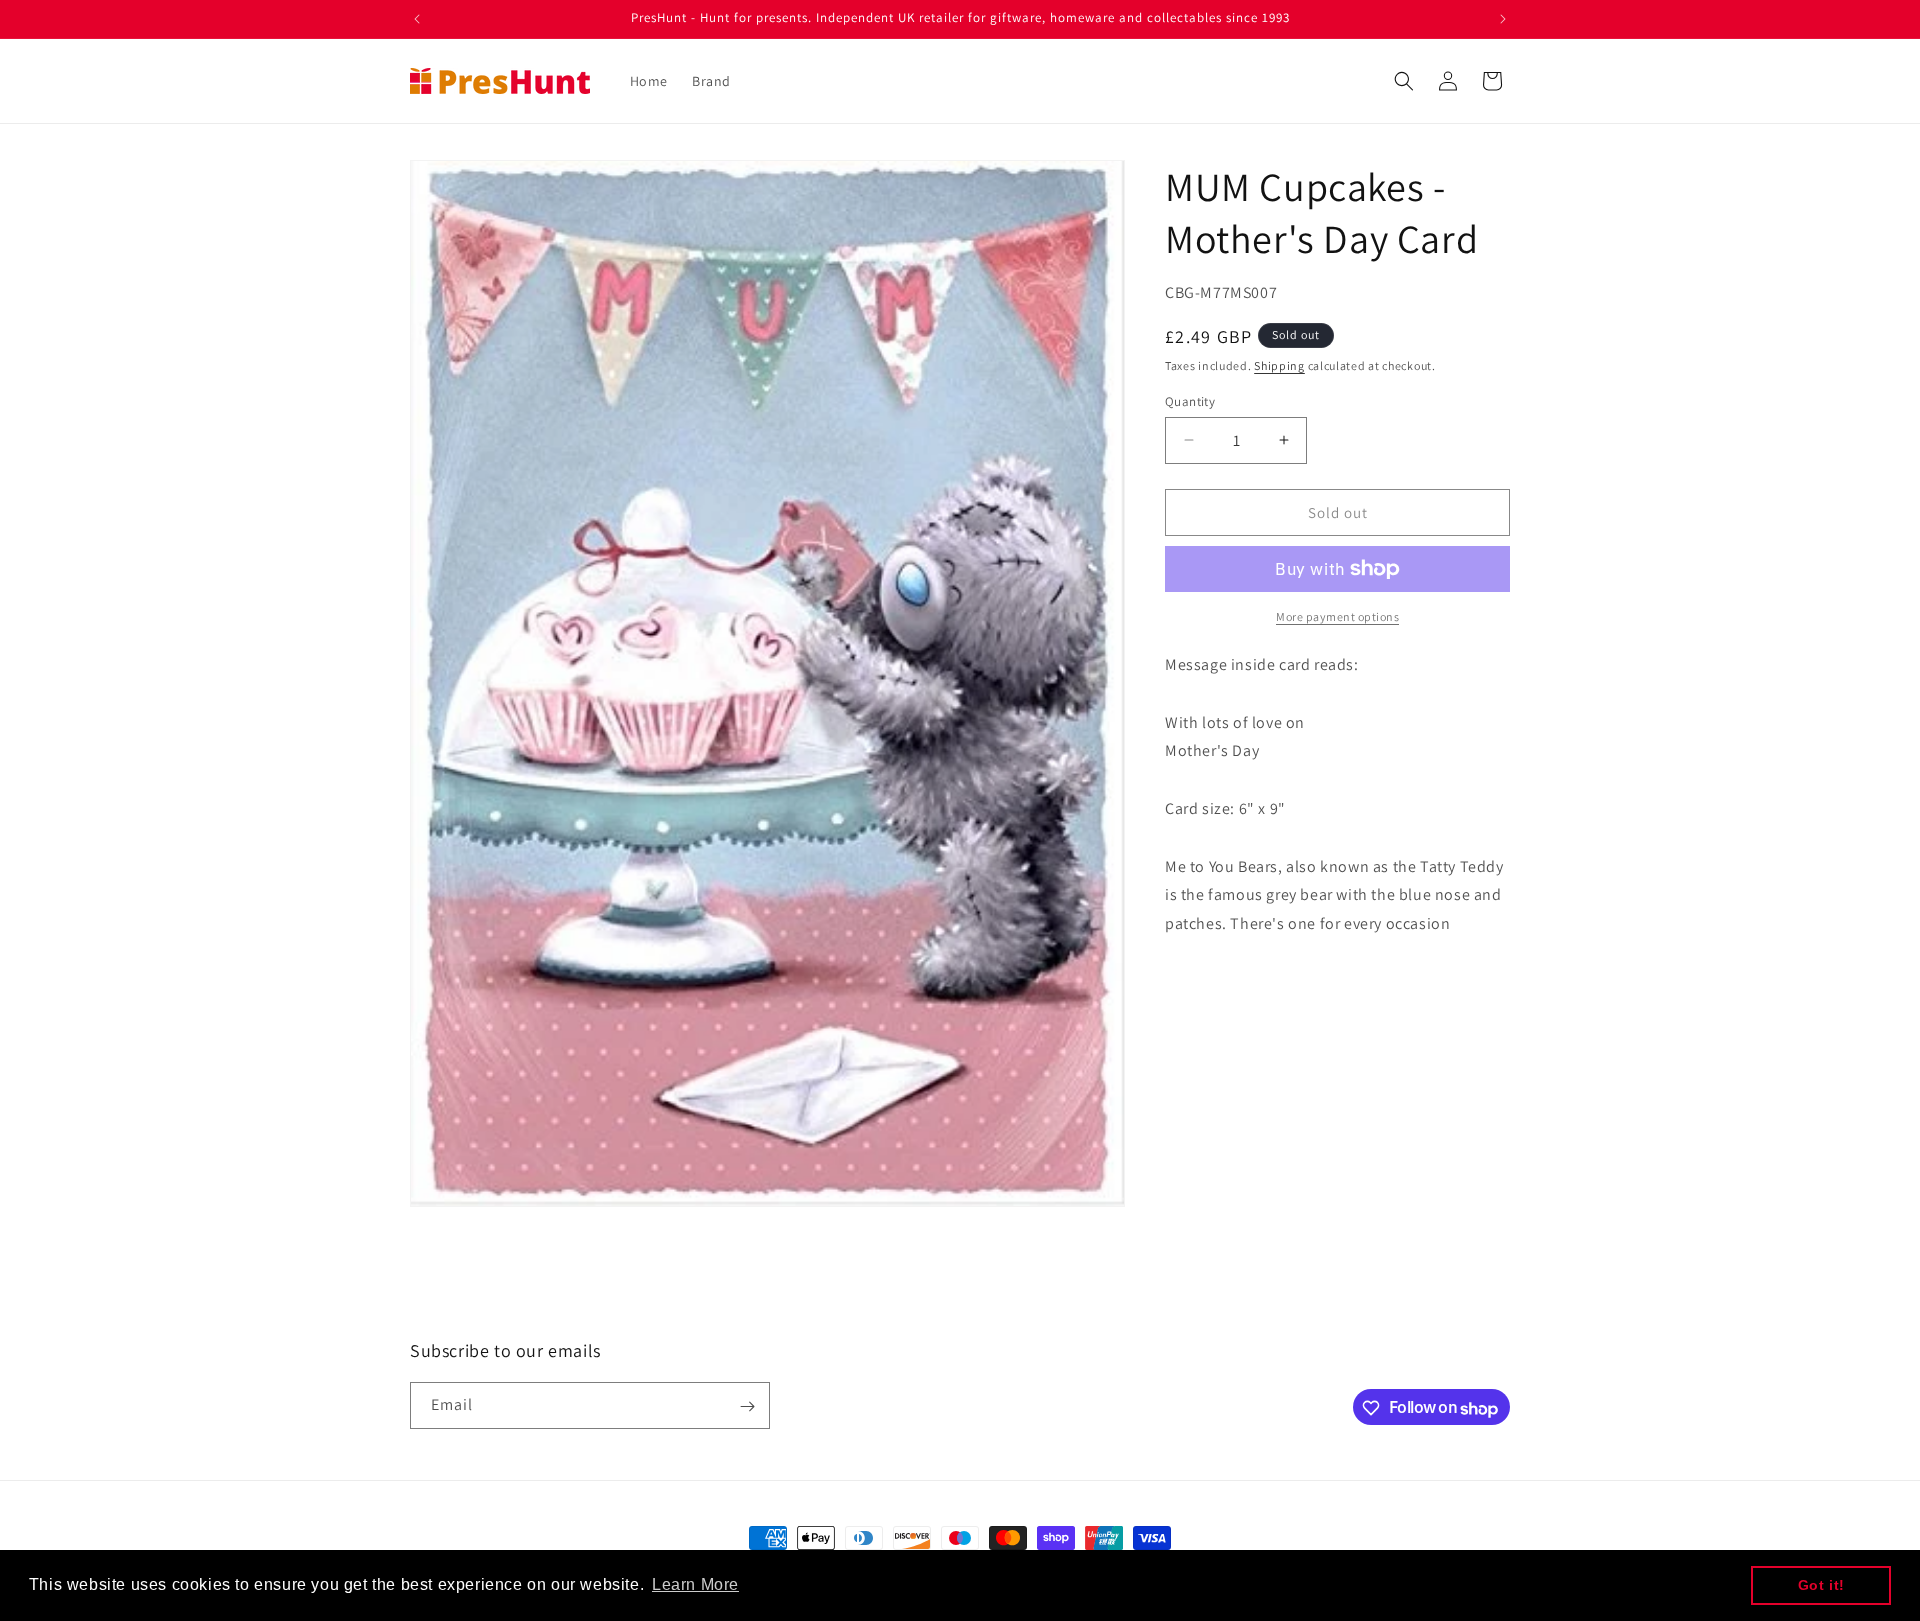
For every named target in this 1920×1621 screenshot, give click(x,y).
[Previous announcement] (417, 19)
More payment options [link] (1337, 616)
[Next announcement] (1503, 19)
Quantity (1190, 400)
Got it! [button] (1821, 1585)
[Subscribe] (747, 1406)
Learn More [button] (695, 1584)
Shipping (1279, 365)
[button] (1404, 81)
